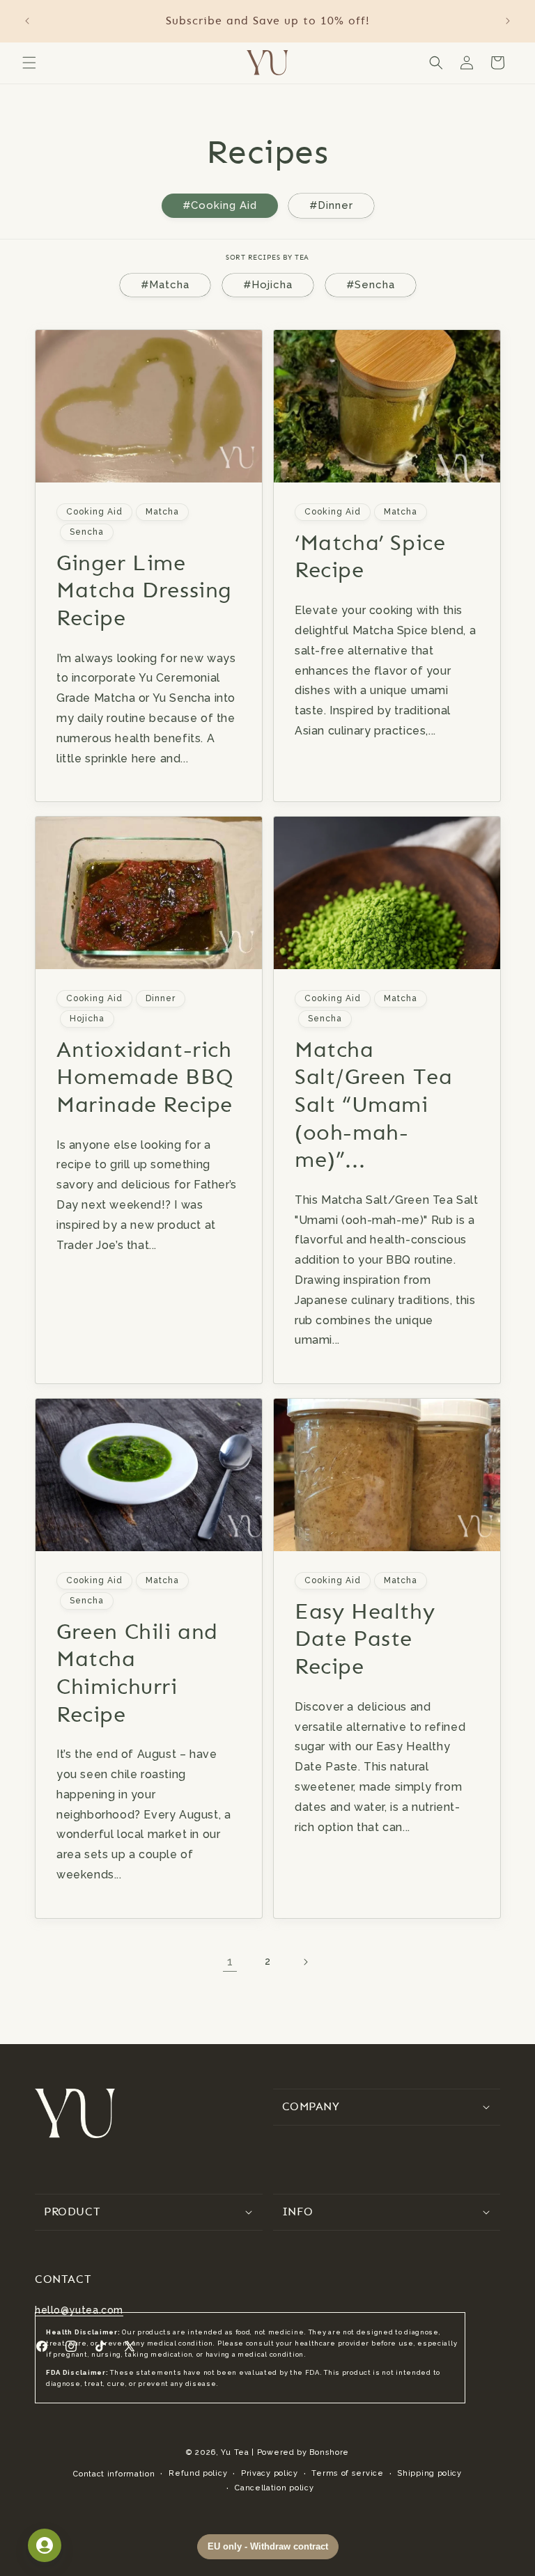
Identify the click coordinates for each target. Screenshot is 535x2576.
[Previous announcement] (27, 21)
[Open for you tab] (45, 2545)
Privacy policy (270, 2473)
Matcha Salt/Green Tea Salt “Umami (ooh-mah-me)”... (373, 1105)
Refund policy (198, 2473)
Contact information (114, 2474)
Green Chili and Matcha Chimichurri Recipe (137, 1673)
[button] (29, 63)
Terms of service (347, 2473)
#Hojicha (268, 285)
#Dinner (331, 205)
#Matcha (165, 285)
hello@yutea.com (79, 2310)
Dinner (161, 998)
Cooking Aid (94, 512)
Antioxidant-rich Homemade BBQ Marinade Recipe (145, 1077)
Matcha (162, 512)
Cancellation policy (274, 2488)
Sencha (87, 531)
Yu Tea (235, 2452)
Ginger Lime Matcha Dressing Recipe (144, 589)
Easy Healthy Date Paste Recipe (365, 1639)
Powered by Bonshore (303, 2452)
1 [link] (230, 1962)
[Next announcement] (508, 21)
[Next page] (305, 1962)
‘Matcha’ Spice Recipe (370, 556)
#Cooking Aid (220, 205)
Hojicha (87, 1019)
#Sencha (371, 285)
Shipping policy (429, 2473)
